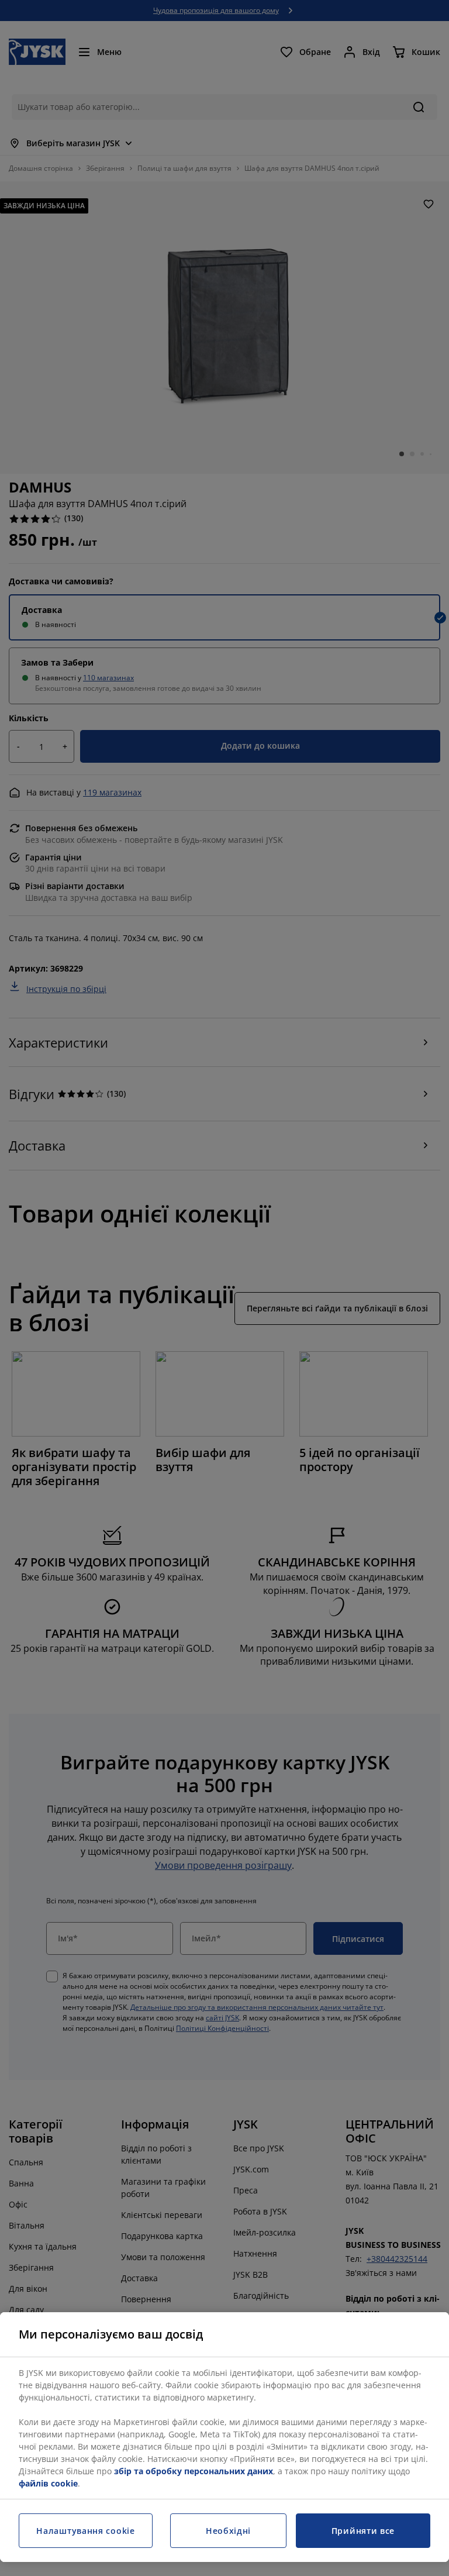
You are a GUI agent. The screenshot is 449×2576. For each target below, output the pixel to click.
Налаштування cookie (85, 2531)
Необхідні (228, 2531)
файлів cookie (48, 2483)
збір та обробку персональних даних (194, 2471)
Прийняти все (363, 2531)
